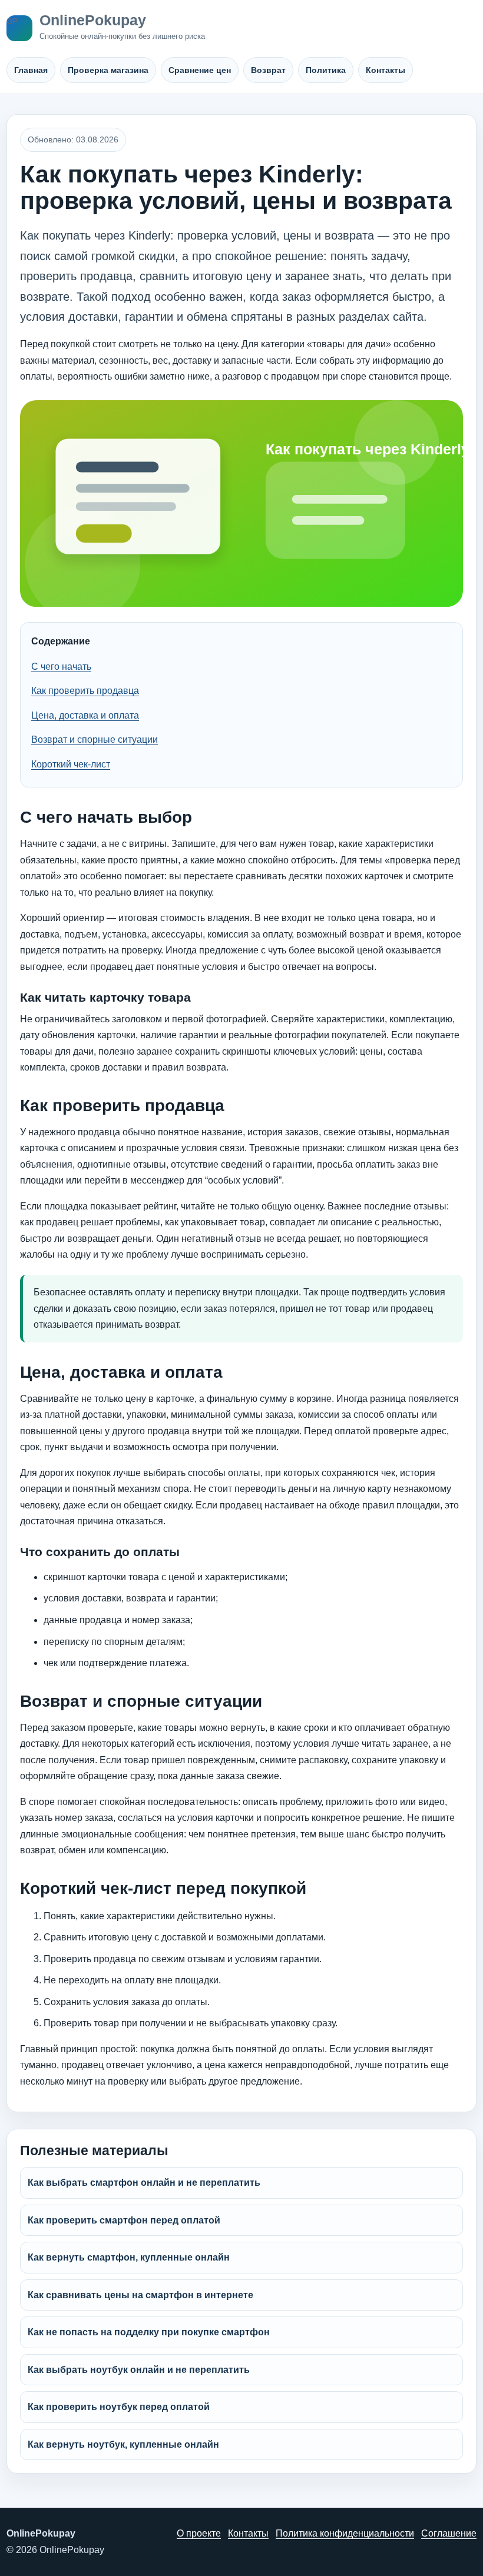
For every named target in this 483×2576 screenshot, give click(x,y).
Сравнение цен (200, 70)
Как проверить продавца (85, 691)
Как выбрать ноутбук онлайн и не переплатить (139, 2370)
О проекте (199, 2533)
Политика (326, 70)
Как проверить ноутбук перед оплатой (119, 2407)
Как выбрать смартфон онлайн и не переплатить (144, 2183)
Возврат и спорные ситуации (95, 739)
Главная (31, 70)
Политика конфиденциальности (345, 2533)
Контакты (386, 70)
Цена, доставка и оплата (85, 715)
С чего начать (61, 667)
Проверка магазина (108, 70)
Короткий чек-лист (71, 764)
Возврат (268, 70)
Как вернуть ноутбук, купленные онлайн (123, 2444)
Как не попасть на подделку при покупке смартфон (149, 2332)
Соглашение (449, 2533)
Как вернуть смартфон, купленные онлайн (129, 2257)
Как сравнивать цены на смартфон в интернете (140, 2295)
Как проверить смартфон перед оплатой (124, 2220)
